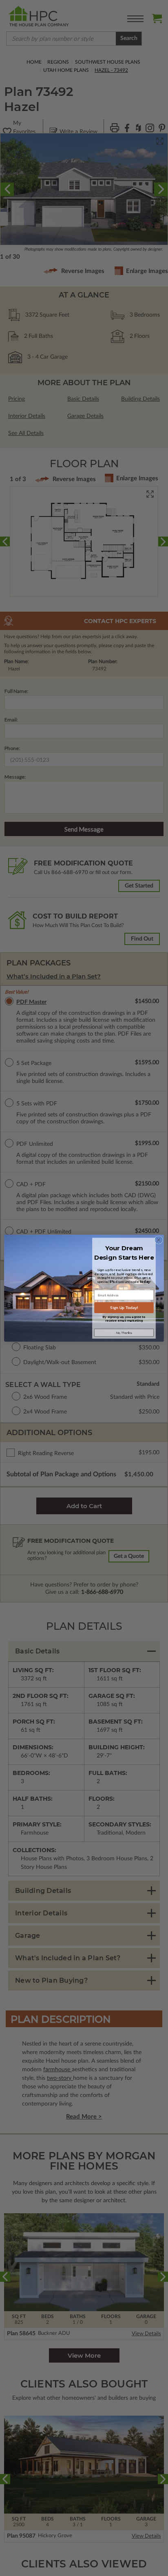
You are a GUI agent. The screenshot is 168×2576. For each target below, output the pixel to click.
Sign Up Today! (124, 1308)
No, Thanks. (124, 1332)
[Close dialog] (159, 1240)
